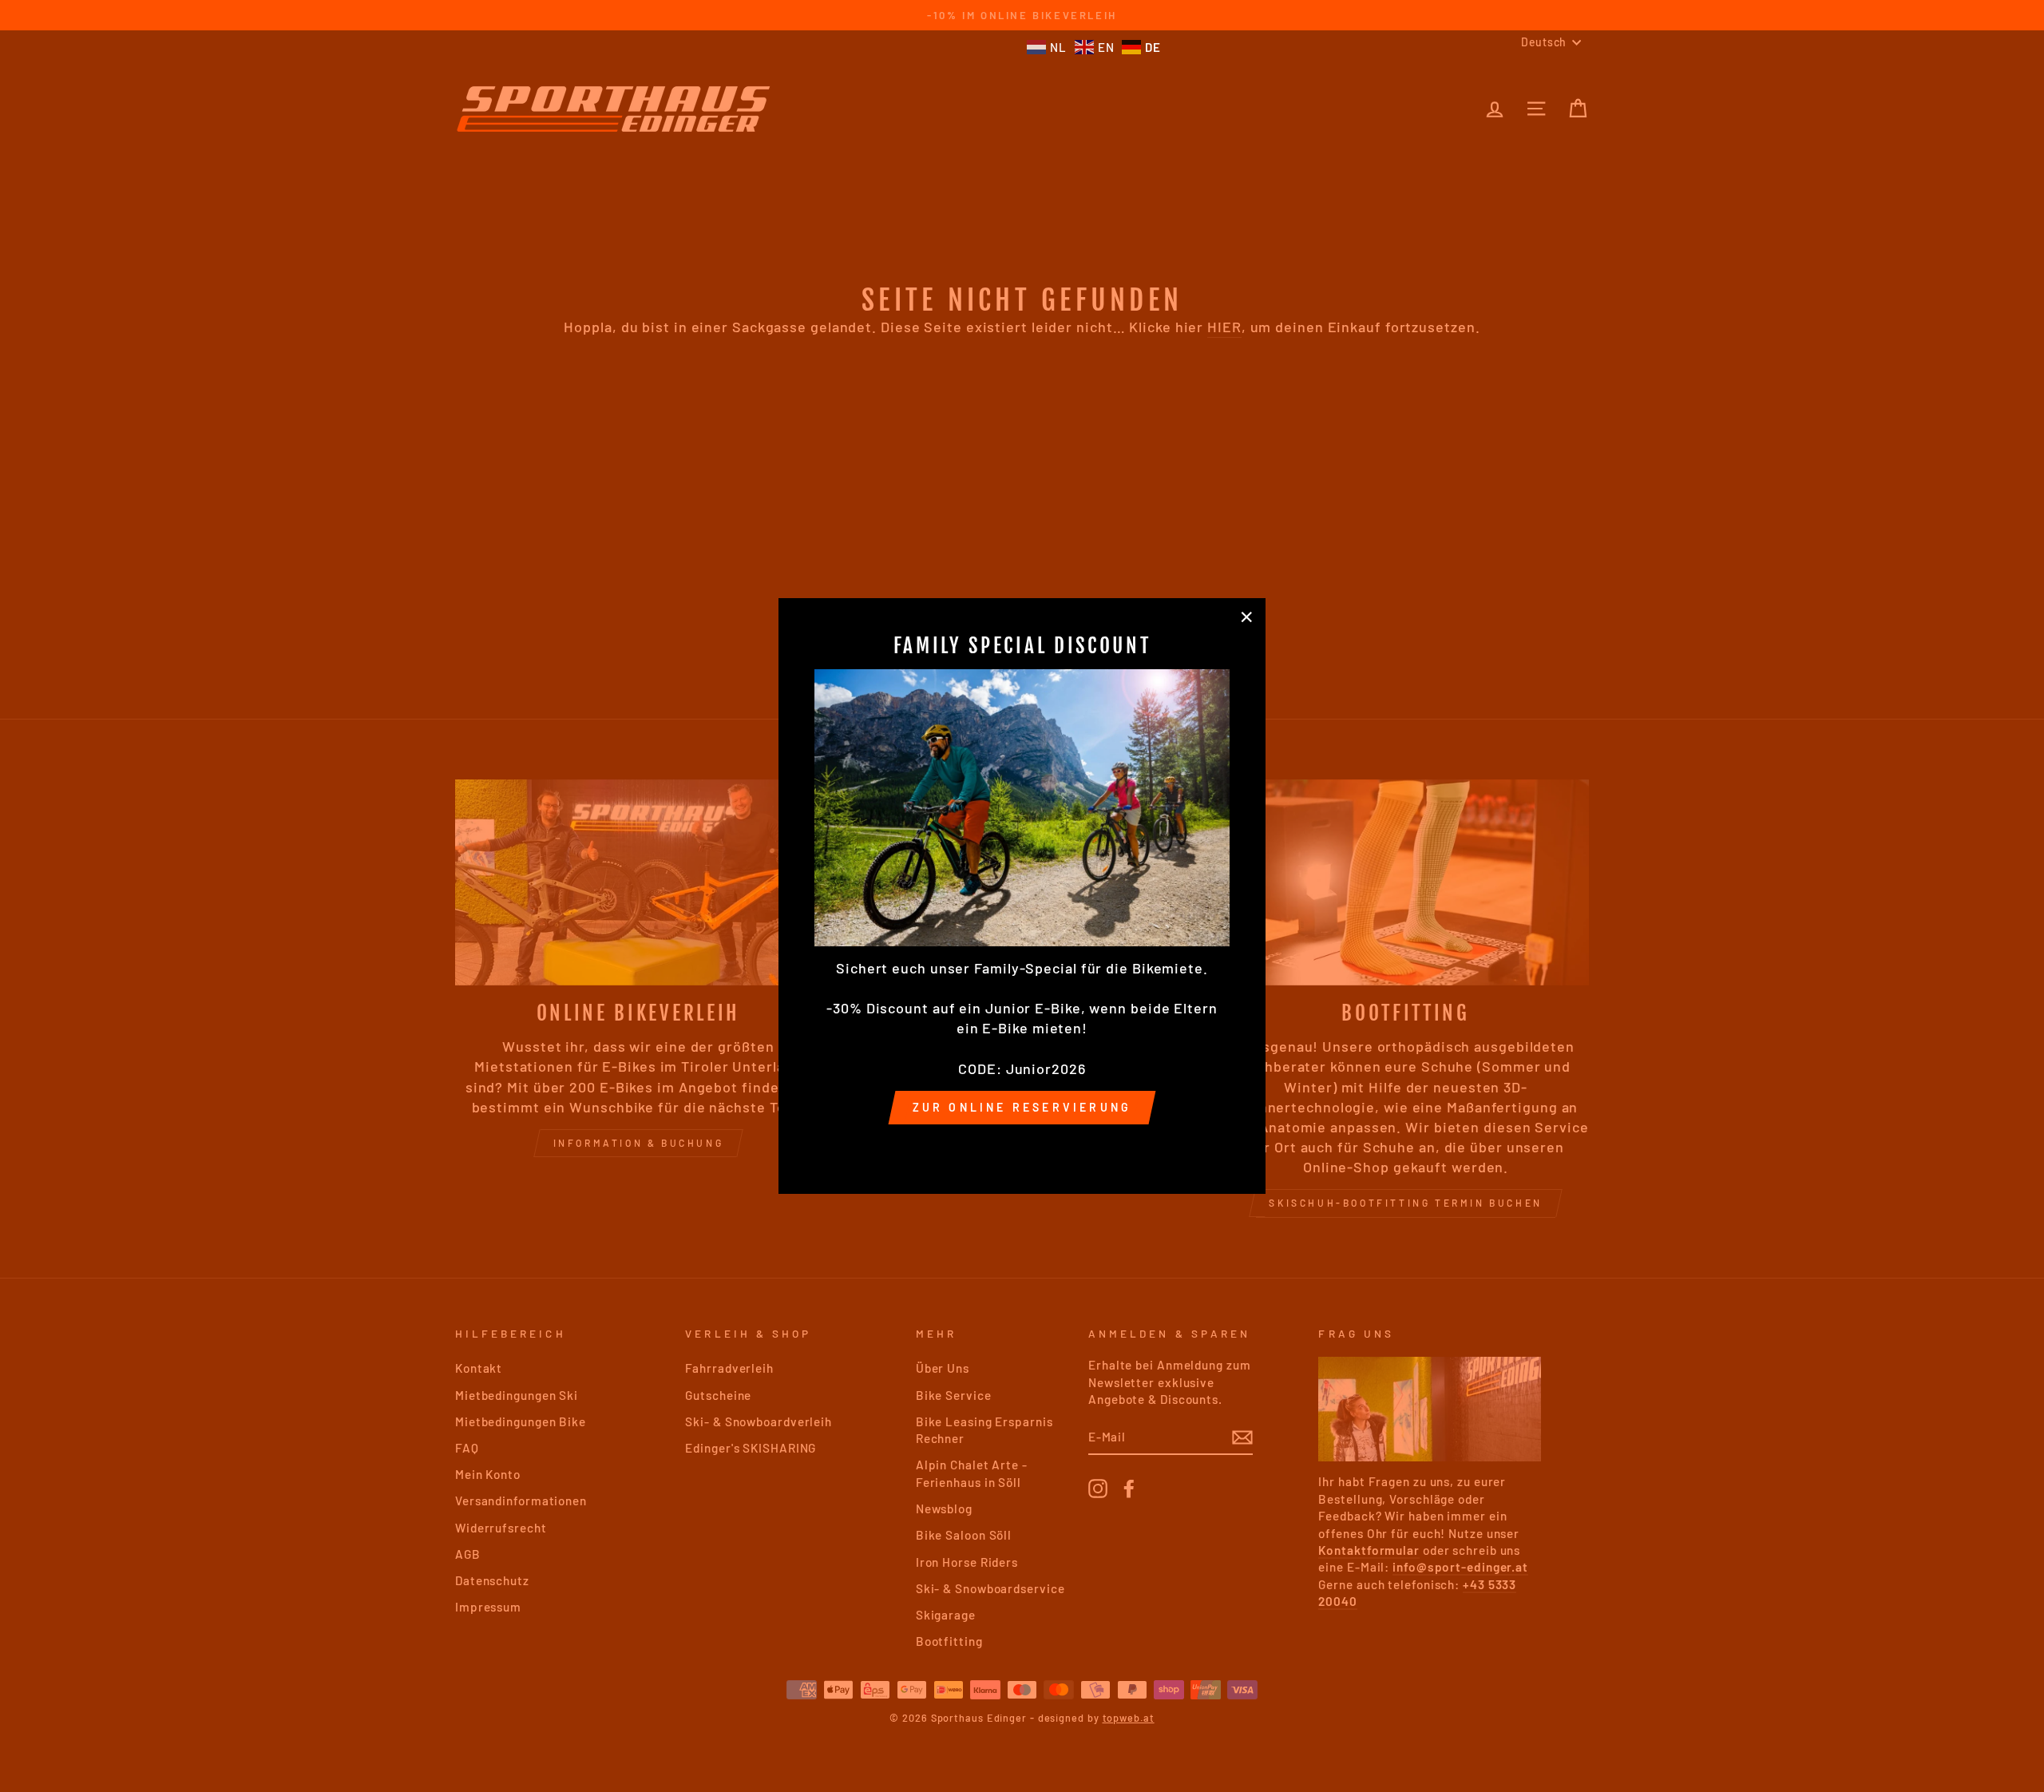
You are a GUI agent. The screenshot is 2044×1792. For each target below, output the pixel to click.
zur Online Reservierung (1022, 1107)
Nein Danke (1022, 1147)
